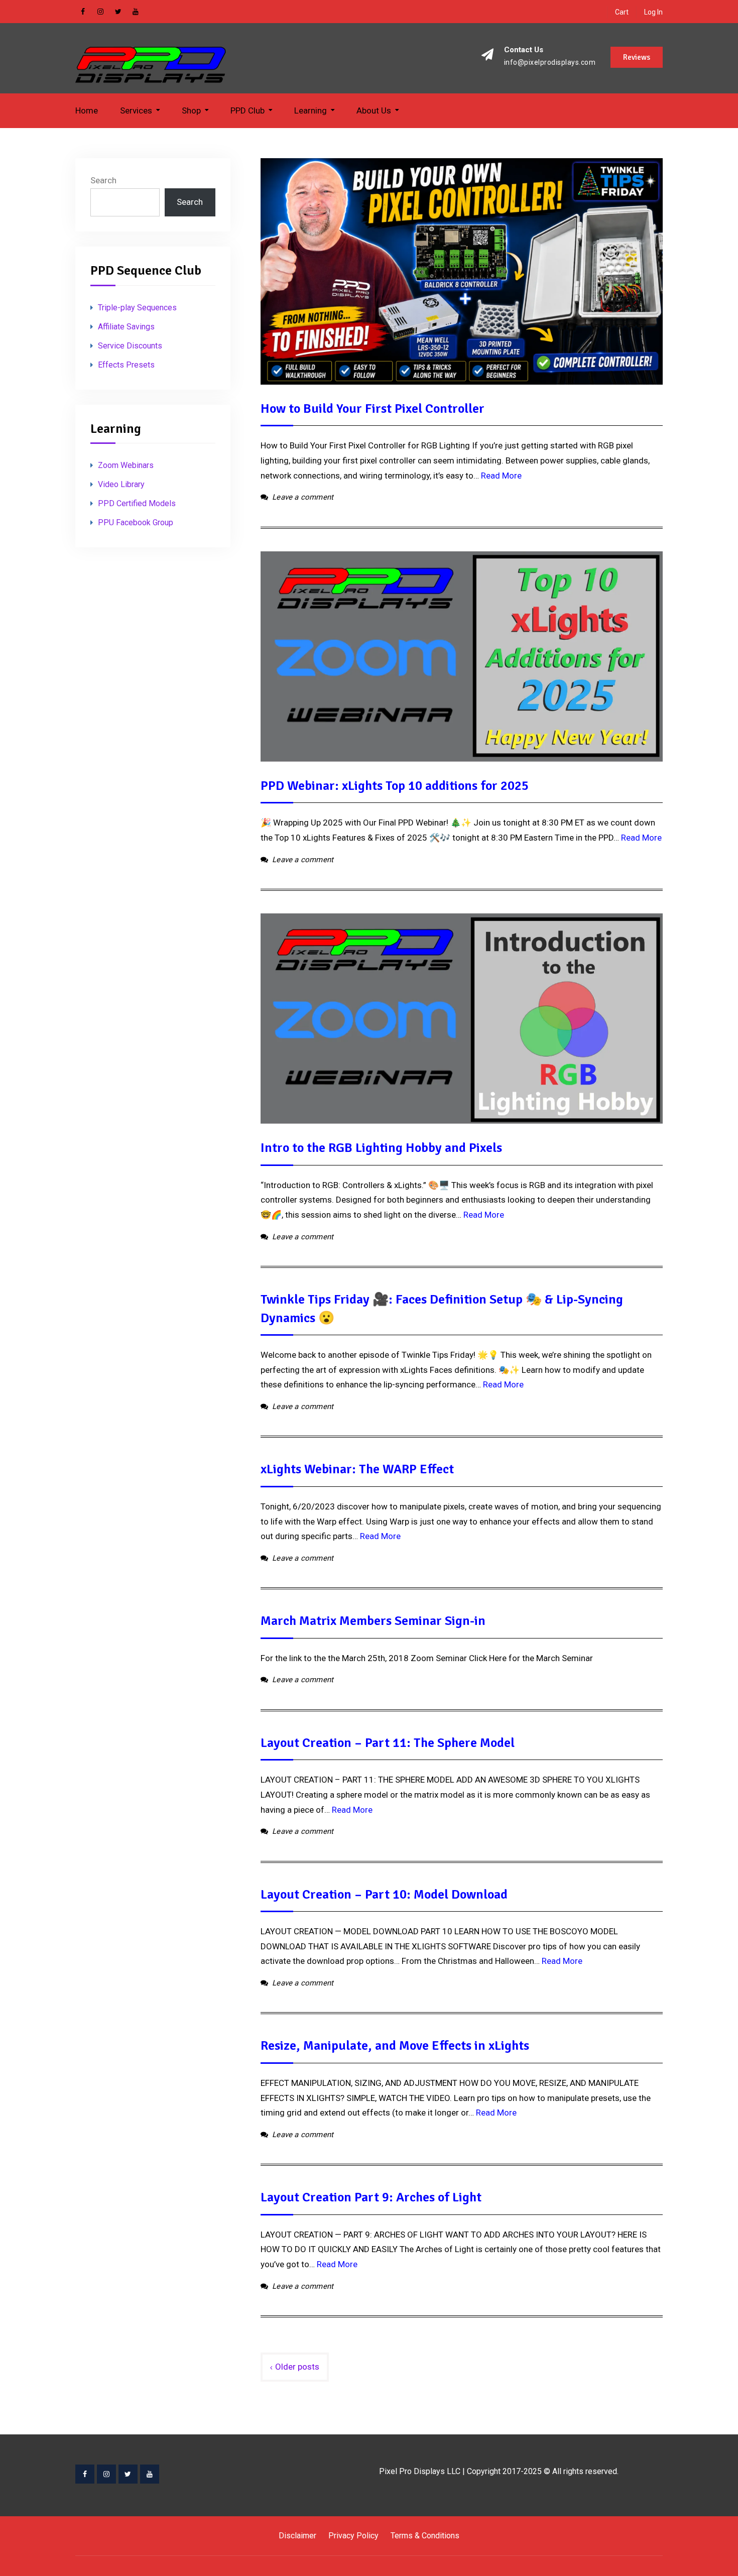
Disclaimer (297, 2536)
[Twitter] (128, 2474)
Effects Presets (126, 365)
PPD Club (248, 110)
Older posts (297, 2367)
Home (87, 110)
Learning (311, 110)
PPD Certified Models (137, 503)
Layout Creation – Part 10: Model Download (384, 1895)
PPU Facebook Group (136, 522)
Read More (501, 476)
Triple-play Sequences (137, 308)
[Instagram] (106, 2474)
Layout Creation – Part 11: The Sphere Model (388, 1743)
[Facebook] (85, 2474)
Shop (191, 110)
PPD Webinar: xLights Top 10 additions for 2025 (395, 786)
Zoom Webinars (126, 465)
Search (103, 180)
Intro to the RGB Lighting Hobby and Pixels (381, 1148)
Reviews (637, 57)
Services (136, 110)
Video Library (121, 484)
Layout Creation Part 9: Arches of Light (371, 2197)
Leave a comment (303, 497)
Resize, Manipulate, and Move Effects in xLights (395, 2046)
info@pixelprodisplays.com (550, 63)
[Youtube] (150, 2474)
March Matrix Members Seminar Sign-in (373, 1621)
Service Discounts (130, 346)
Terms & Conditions (425, 2536)
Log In (653, 12)
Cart (622, 12)
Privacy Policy (353, 2536)
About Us (374, 110)
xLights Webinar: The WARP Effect (357, 1469)
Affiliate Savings (126, 327)
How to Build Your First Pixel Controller (373, 409)
